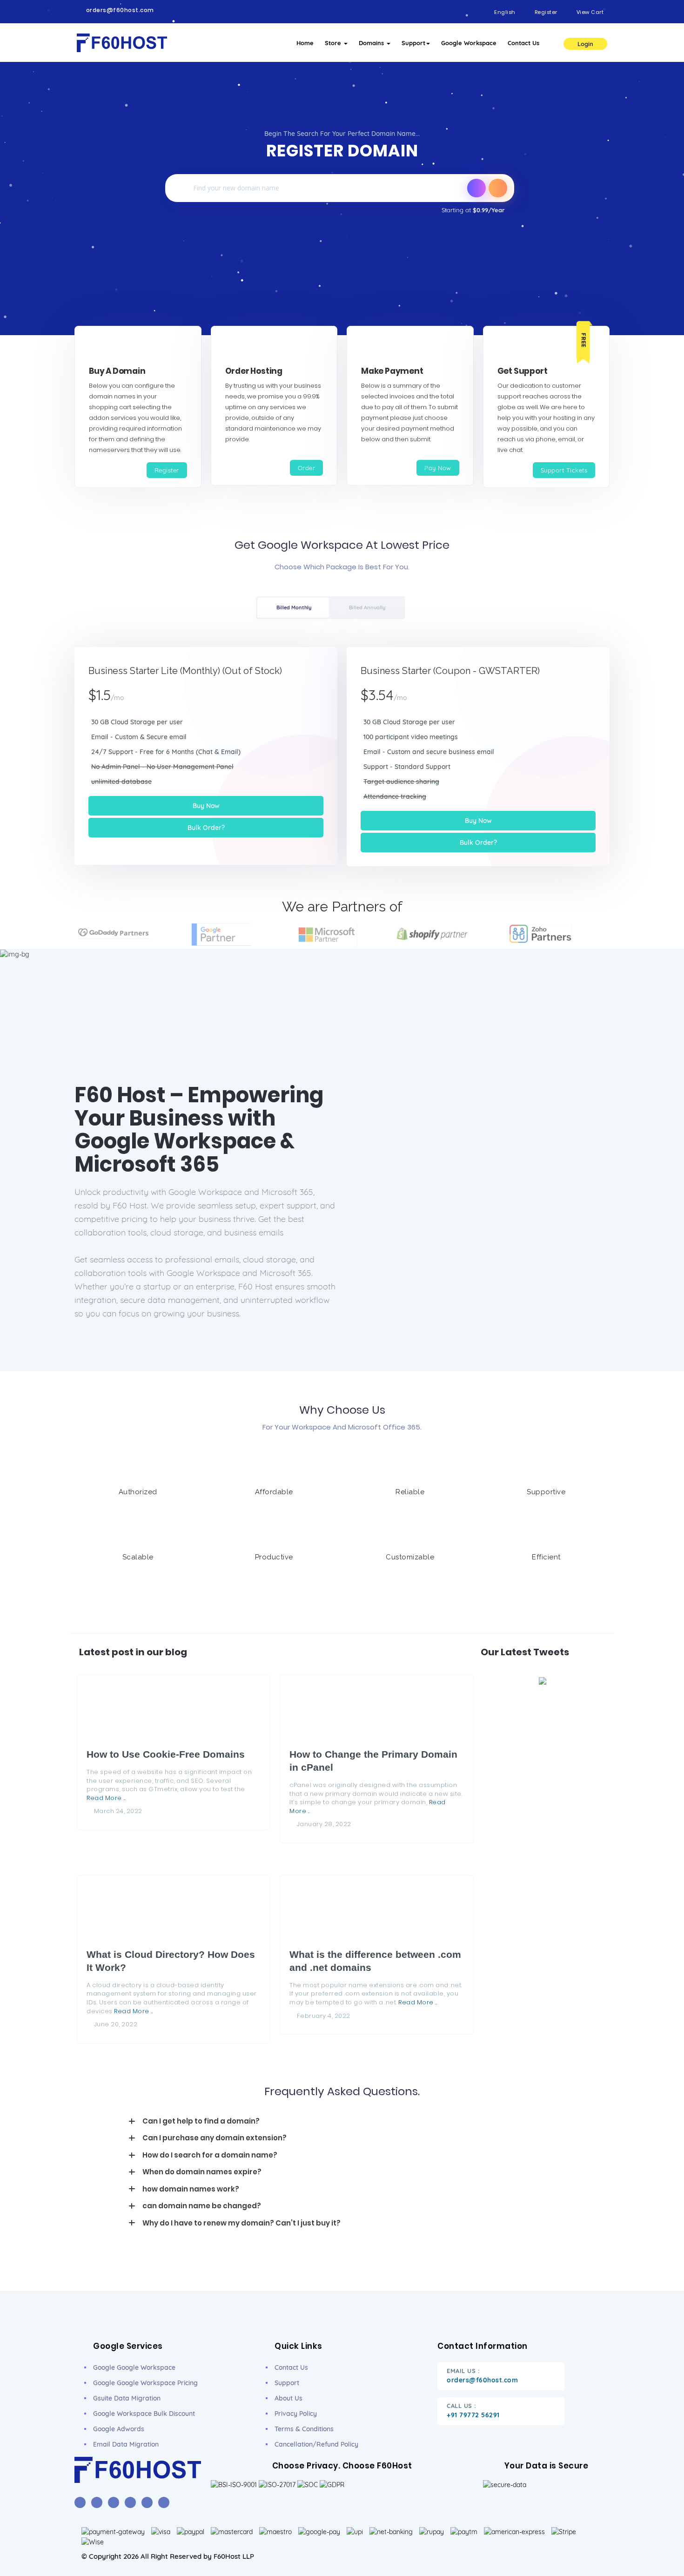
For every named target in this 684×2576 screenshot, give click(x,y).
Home (305, 43)
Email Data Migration (126, 2444)
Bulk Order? (206, 828)
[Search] (498, 188)
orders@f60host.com (120, 10)
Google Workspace (469, 43)
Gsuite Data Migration (127, 2398)
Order (307, 468)
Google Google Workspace (134, 2367)
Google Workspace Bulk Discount (144, 2414)
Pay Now (438, 468)
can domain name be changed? (202, 2206)
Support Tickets (564, 470)
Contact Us (523, 43)
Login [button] (585, 44)
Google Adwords (119, 2429)
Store (334, 43)
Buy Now (206, 806)
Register (167, 470)
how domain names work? (191, 2189)
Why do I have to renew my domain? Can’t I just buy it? (241, 2223)
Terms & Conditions (304, 2429)
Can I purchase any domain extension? (215, 2138)
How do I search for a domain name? (210, 2155)
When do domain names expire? (202, 2172)
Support (413, 43)
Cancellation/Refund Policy (316, 2444)
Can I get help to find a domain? (201, 2121)
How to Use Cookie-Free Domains (166, 1754)
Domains (372, 43)
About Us (288, 2398)
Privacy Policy (296, 2414)
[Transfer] (476, 188)
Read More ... (106, 1798)
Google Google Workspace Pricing (145, 2383)
